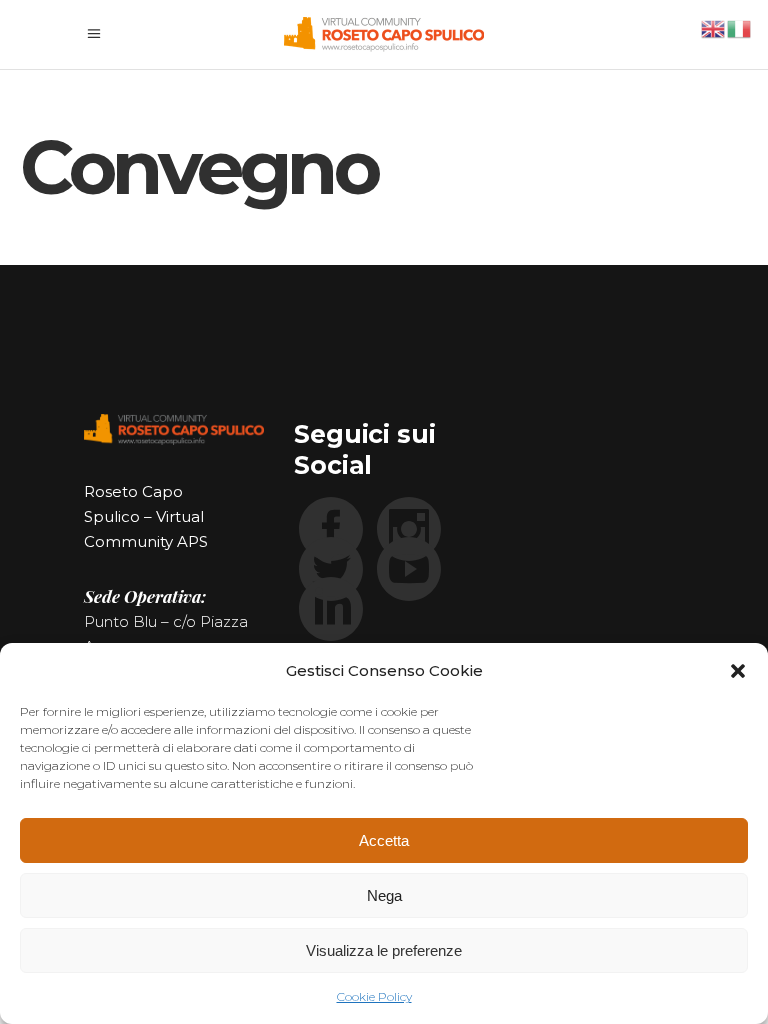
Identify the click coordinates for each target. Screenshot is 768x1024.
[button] (738, 671)
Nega (384, 895)
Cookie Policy (374, 996)
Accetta (384, 840)
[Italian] (740, 27)
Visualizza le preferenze (384, 950)
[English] (714, 27)
